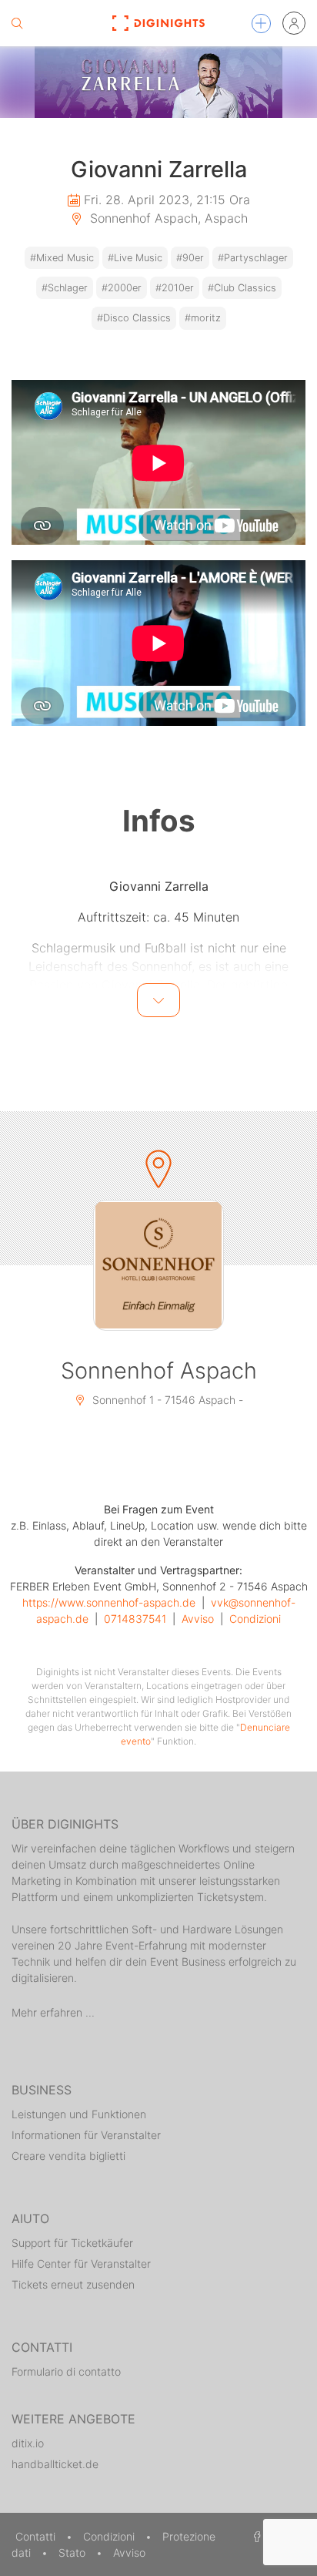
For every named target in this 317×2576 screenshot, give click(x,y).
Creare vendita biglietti (68, 2156)
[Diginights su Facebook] (255, 2536)
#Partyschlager (253, 258)
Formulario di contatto (66, 2371)
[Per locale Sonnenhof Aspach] (158, 1265)
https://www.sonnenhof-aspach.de (109, 1602)
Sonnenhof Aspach (159, 1370)
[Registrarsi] (294, 23)
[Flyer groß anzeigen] (158, 82)
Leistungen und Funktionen (79, 2114)
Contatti (37, 2536)
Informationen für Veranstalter (86, 2135)
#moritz (203, 318)
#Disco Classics (134, 318)
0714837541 (135, 1619)
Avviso (198, 1619)
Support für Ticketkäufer (72, 2243)
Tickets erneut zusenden (73, 2284)
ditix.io (28, 2443)
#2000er (122, 288)
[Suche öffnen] (17, 23)
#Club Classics (242, 288)
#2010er (175, 288)
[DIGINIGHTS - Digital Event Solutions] (159, 23)
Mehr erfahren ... (53, 2012)
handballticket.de (55, 2464)
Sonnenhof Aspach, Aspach (167, 218)
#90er (190, 258)
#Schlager (65, 288)
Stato (73, 2552)
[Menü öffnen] (261, 24)
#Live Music (135, 258)
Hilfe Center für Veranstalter (81, 2264)
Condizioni (255, 1619)
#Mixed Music (62, 258)
